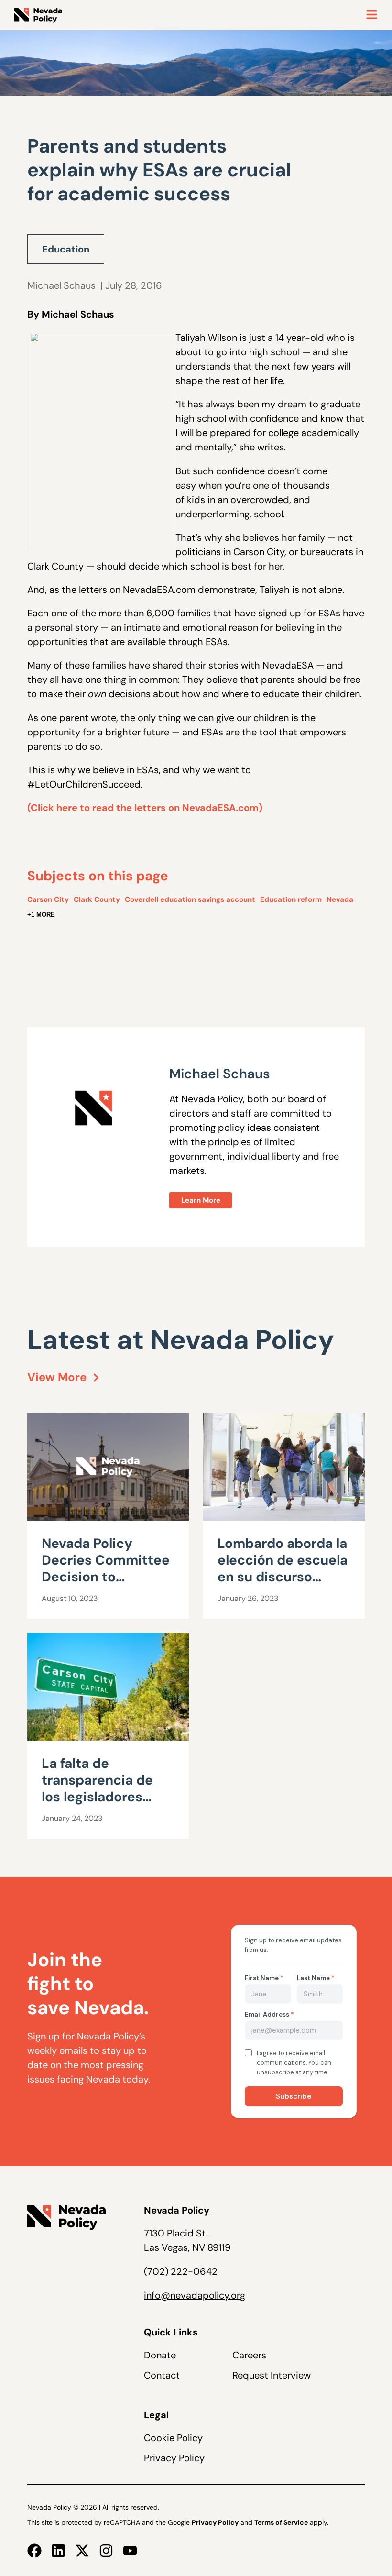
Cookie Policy (173, 2438)
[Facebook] (34, 2551)
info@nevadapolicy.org (195, 2295)
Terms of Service (281, 2522)
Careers (249, 2355)
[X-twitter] (82, 2551)
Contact (162, 2375)
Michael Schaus (61, 285)
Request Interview (272, 2375)
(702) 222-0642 (181, 2271)
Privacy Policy (174, 2458)
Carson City (48, 899)
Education (66, 249)
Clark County (97, 899)
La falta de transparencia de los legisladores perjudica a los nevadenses (97, 1797)
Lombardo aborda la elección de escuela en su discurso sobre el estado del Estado (283, 1577)
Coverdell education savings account (190, 899)
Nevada (340, 899)
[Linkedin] (58, 2551)
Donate (160, 2355)
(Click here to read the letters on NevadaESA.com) (145, 808)
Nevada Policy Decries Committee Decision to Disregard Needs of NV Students (106, 1577)
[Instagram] (106, 2551)
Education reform (291, 899)
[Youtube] (130, 2551)
